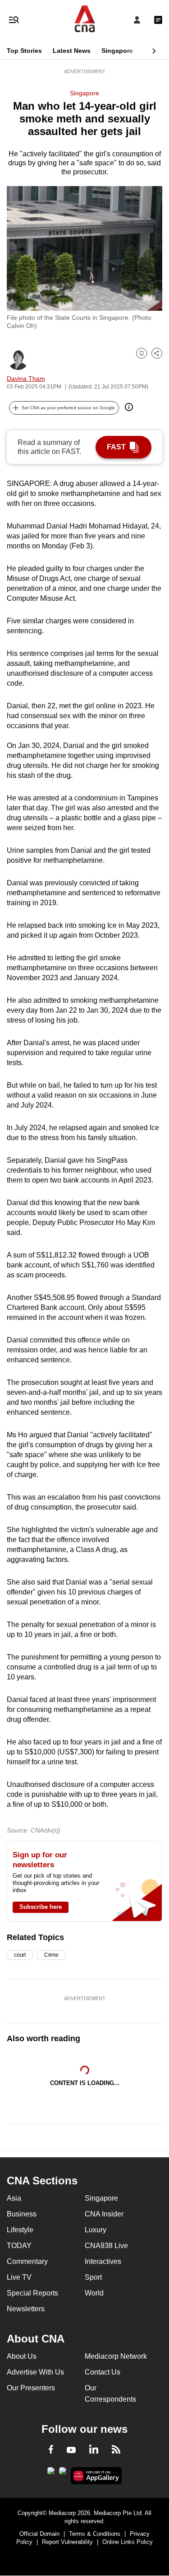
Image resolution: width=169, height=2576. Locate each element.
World (94, 2293)
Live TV (19, 2277)
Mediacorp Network (116, 2356)
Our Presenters (31, 2388)
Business (22, 2214)
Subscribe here (41, 1907)
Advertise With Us (35, 2372)
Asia (14, 2198)
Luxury (96, 2230)
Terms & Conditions (95, 2534)
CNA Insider (104, 2214)
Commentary (27, 2261)
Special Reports (32, 2293)
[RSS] (116, 2451)
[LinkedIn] (94, 2451)
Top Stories (24, 51)
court (20, 1955)
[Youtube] (71, 2450)
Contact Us (103, 2372)
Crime (51, 1955)
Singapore (117, 51)
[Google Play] (51, 2473)
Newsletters (26, 2309)
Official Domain (39, 2534)
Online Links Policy (128, 2542)
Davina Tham (26, 379)
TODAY (19, 2246)
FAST (116, 447)
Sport (93, 2277)
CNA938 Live (106, 2246)
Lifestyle (20, 2230)
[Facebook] (51, 2451)
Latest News (72, 51)
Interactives (103, 2261)
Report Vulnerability (67, 2542)
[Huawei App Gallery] (96, 2476)
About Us (22, 2356)
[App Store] (63, 2473)
